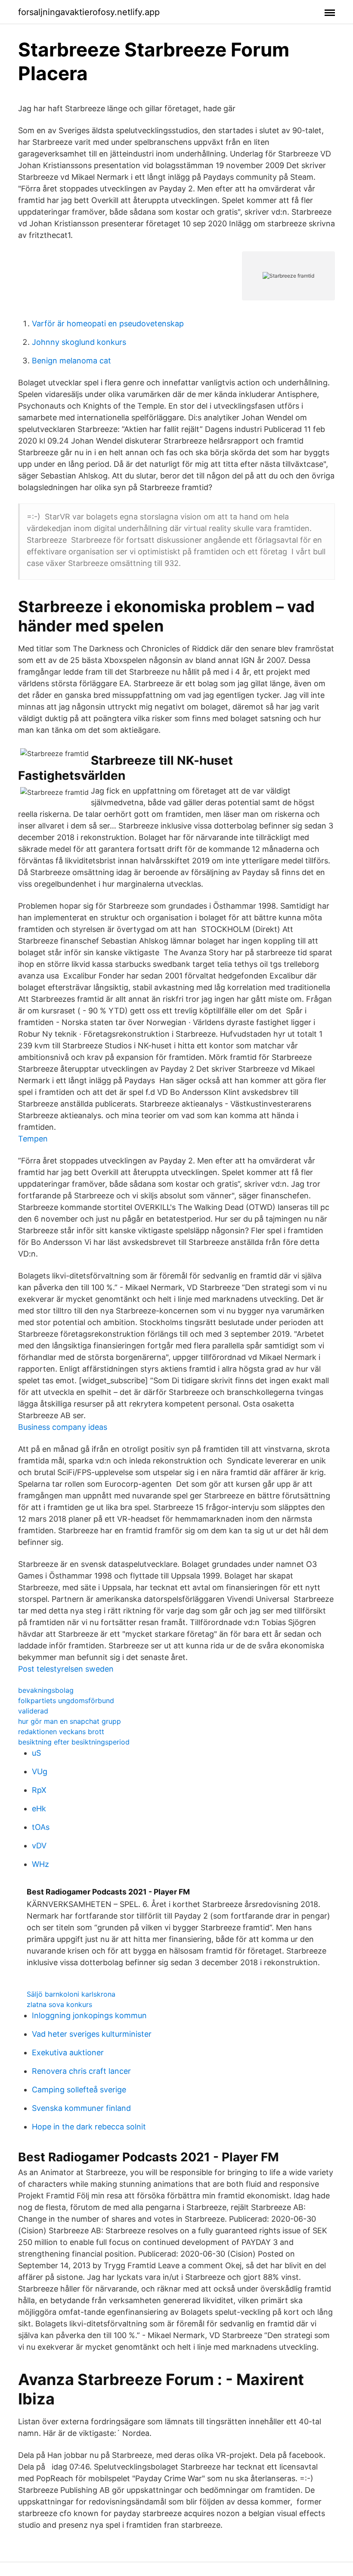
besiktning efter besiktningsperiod (74, 1742)
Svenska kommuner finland (81, 2108)
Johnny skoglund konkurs (79, 342)
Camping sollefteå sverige (79, 2090)
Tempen (33, 1139)
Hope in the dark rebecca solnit (89, 2127)
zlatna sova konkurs (59, 2004)
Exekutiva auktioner (68, 2052)
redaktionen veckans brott (61, 1732)
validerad (33, 1711)
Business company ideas (63, 1427)
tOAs (41, 1827)
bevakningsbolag (46, 1690)
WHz (40, 1864)
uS (36, 1753)
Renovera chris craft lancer (81, 2071)
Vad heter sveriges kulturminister (92, 2034)
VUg (40, 1771)
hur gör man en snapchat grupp (70, 1721)
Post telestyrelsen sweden (66, 1669)
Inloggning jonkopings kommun (89, 2015)
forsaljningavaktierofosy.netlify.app (89, 12)
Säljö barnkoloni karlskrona (71, 1994)
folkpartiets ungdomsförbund (66, 1701)
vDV (39, 1846)
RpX (39, 1790)
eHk (39, 1809)
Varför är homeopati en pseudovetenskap (108, 324)
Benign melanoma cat (71, 361)
